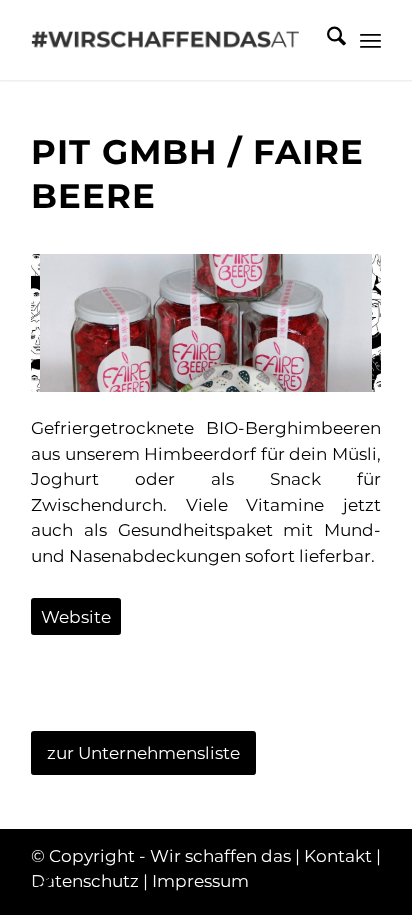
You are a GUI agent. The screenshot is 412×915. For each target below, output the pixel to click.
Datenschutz (85, 881)
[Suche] (326, 40)
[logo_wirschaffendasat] (171, 40)
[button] (36, 879)
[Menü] (370, 40)
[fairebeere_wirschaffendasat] (206, 322)
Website (76, 617)
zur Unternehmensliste (143, 753)
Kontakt (338, 856)
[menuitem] (326, 40)
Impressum (200, 881)
